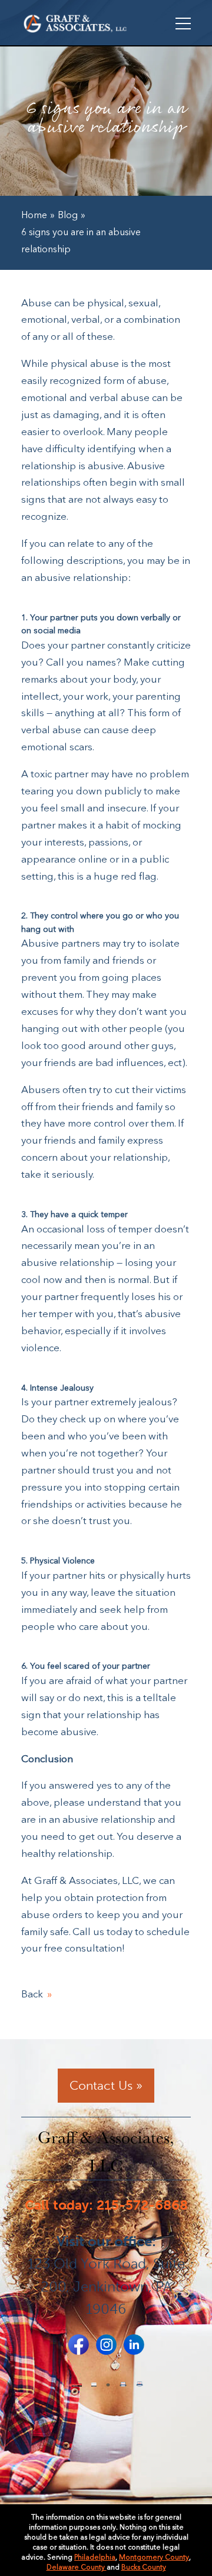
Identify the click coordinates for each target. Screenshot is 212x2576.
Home (34, 216)
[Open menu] (183, 24)
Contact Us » (106, 2085)
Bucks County (144, 2568)
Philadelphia (95, 2558)
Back (32, 1995)
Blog (68, 216)
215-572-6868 (142, 2205)
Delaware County (77, 2568)
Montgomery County (154, 2558)
